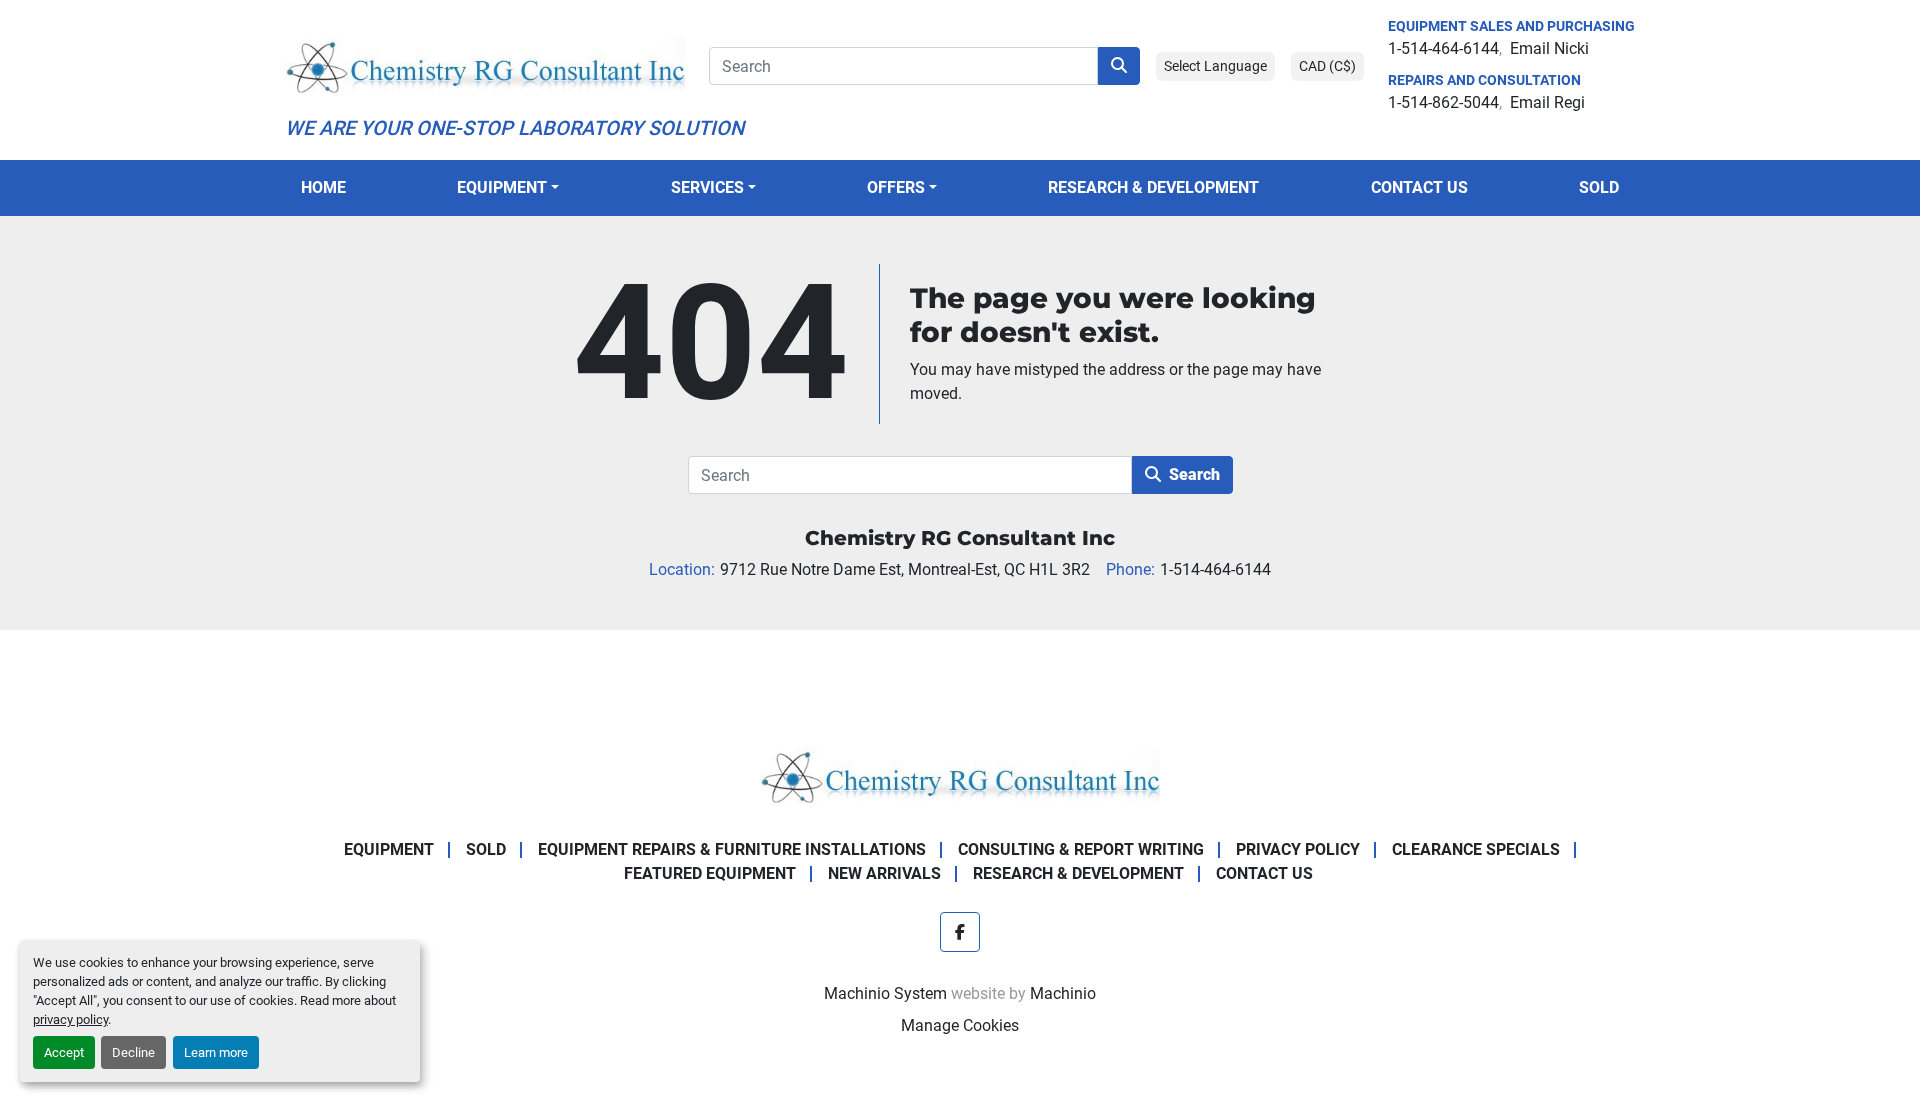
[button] (508, 188)
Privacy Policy (1298, 849)
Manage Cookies (960, 1025)
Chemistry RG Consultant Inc (960, 538)
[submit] (1119, 66)
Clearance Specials (1476, 849)
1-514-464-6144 (1443, 48)
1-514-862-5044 (1443, 102)
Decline (133, 1052)
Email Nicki (1549, 48)
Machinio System (885, 993)
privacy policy (70, 1019)
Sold (1599, 187)
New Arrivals (884, 873)
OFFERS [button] (896, 187)
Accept (64, 1052)
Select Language (1215, 66)
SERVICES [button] (707, 187)
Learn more (216, 1052)
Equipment (502, 187)
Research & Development (1153, 187)
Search (1194, 474)
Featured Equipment (710, 873)
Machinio (1063, 993)
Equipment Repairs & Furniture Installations (732, 849)
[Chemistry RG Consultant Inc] (960, 774)
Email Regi (1547, 102)
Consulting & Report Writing (1081, 849)
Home (323, 187)
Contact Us (1419, 187)
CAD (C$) (1327, 66)
